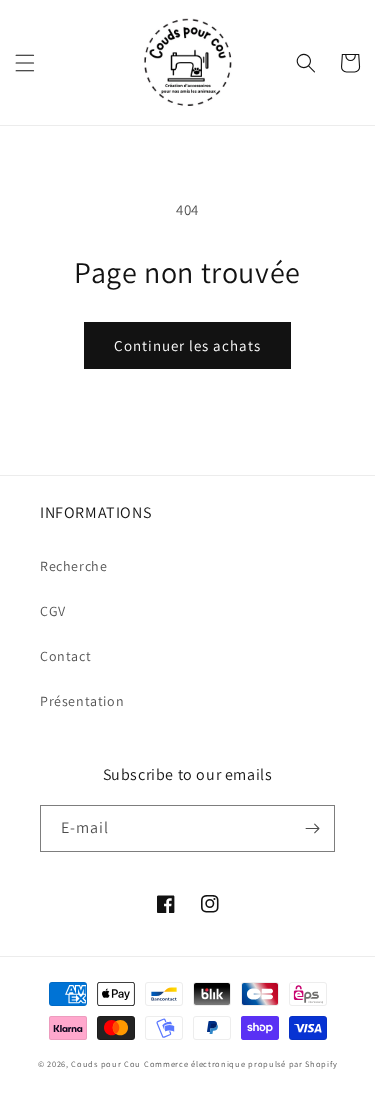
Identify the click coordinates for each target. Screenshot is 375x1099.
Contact (65, 656)
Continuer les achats (187, 345)
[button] (25, 63)
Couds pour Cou (106, 1063)
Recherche (73, 566)
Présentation (82, 701)
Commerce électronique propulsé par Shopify (240, 1063)
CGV (53, 611)
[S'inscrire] (312, 828)
